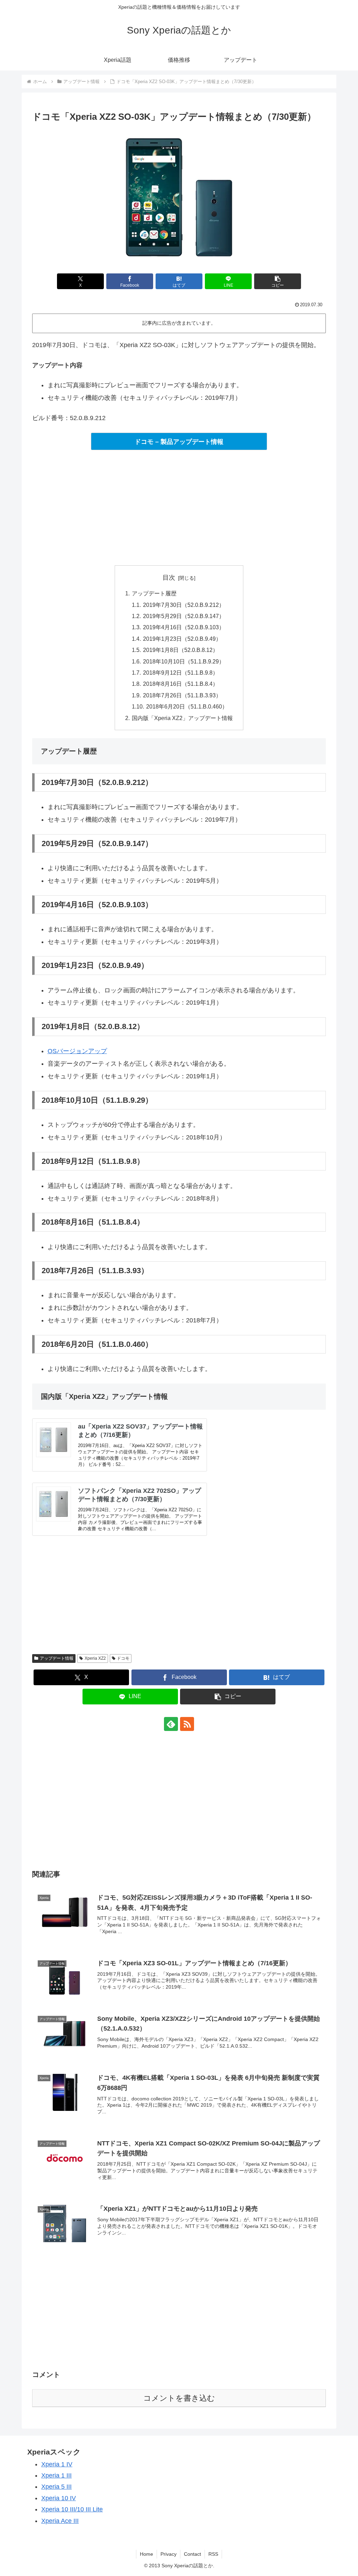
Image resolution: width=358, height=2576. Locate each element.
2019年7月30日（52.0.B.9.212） (184, 605)
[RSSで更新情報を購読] (187, 1724)
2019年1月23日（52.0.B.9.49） (182, 639)
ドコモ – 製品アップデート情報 (179, 442)
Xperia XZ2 (95, 1658)
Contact (192, 2554)
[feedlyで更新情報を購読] (171, 1724)
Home (146, 2554)
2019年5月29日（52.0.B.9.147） (184, 616)
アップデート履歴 (154, 593)
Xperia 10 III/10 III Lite (72, 2509)
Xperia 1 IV (57, 2464)
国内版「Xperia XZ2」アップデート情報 (182, 718)
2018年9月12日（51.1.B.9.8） (181, 673)
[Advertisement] (179, 508)
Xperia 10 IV (59, 2498)
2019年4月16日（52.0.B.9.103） (184, 627)
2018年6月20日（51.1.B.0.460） (187, 706)
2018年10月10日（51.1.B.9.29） (184, 661)
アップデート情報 (57, 1658)
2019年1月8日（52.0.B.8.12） (181, 650)
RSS (213, 2554)
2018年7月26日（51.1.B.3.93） (182, 695)
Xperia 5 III (56, 2487)
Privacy (169, 2554)
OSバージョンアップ (77, 1051)
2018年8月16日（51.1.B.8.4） (181, 684)
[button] (278, 281)
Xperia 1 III (56, 2475)
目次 (169, 578)
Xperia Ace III (60, 2521)
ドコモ (123, 1658)
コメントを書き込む (179, 2398)
